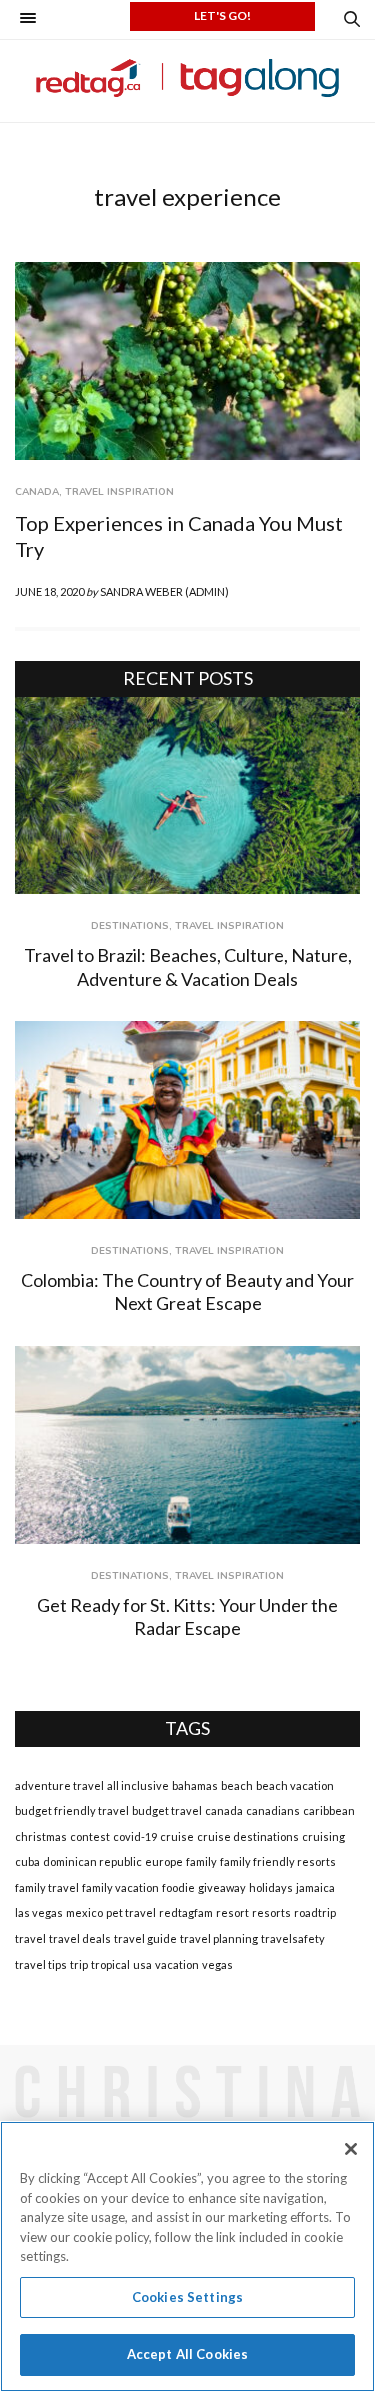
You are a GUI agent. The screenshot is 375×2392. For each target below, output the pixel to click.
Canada (37, 492)
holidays (271, 1887)
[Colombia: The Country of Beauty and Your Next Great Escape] (187, 1120)
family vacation (120, 1887)
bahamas (195, 1785)
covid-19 (135, 1836)
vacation (177, 1964)
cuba (27, 1861)
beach (237, 1785)
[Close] (351, 2149)
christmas (41, 1836)
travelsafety (293, 1938)
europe (164, 1861)
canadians (273, 1810)
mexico (84, 1912)
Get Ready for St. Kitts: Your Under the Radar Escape (187, 1616)
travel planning (219, 1938)
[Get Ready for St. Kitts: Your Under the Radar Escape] (187, 1445)
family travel (47, 1887)
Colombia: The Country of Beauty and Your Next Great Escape (187, 1291)
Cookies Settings (187, 2297)
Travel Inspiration (119, 492)
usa (142, 1964)
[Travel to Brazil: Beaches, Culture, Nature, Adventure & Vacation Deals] (187, 796)
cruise (177, 1836)
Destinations (130, 926)
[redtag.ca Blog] (187, 78)
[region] (187, 2256)
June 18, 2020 (49, 591)
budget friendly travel (72, 1810)
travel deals (80, 1938)
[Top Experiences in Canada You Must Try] (187, 361)
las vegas (39, 1912)
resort (232, 1912)
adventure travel (59, 1785)
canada (224, 1810)
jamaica (315, 1887)
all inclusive (138, 1785)
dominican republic (92, 1861)
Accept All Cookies (187, 2354)
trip (79, 1964)
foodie (178, 1887)
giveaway (222, 1887)
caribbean (329, 1810)
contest (90, 1836)
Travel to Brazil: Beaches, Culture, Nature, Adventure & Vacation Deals (188, 966)
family (201, 1861)
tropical (110, 1964)
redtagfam (186, 1912)
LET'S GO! (222, 15)
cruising (323, 1836)
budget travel (167, 1810)
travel (30, 1938)
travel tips (41, 1964)
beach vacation (295, 1785)
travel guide (145, 1938)
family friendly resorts (278, 1861)
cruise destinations (248, 1836)
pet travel (131, 1912)
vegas (217, 1964)
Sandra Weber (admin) (164, 591)
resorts (271, 1912)
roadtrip (315, 1912)
